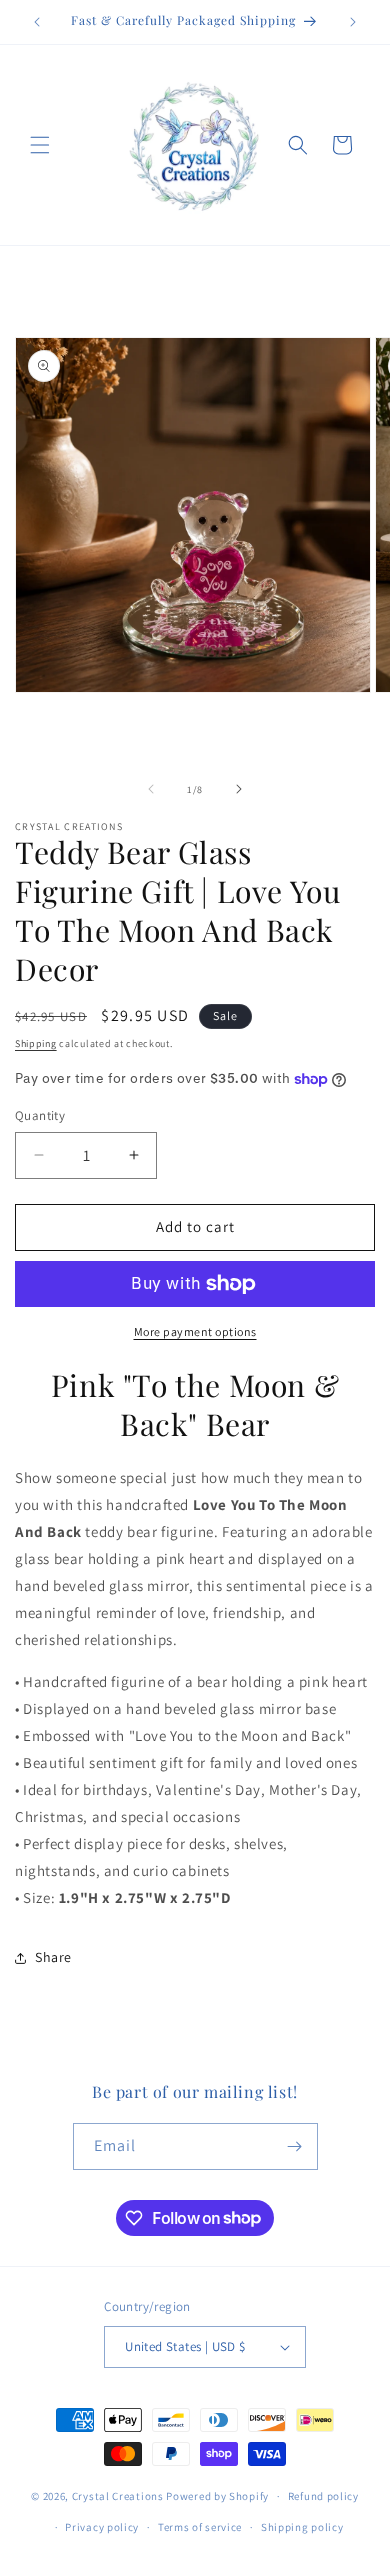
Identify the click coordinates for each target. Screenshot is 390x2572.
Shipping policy (302, 2527)
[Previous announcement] (37, 22)
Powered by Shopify (217, 2496)
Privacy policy (102, 2527)
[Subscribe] (295, 2146)
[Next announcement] (353, 22)
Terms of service (200, 2527)
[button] (40, 145)
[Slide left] (151, 789)
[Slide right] (239, 789)
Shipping (36, 1043)
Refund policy (323, 2496)
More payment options (195, 1331)
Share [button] (53, 1957)
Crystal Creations (118, 2496)
